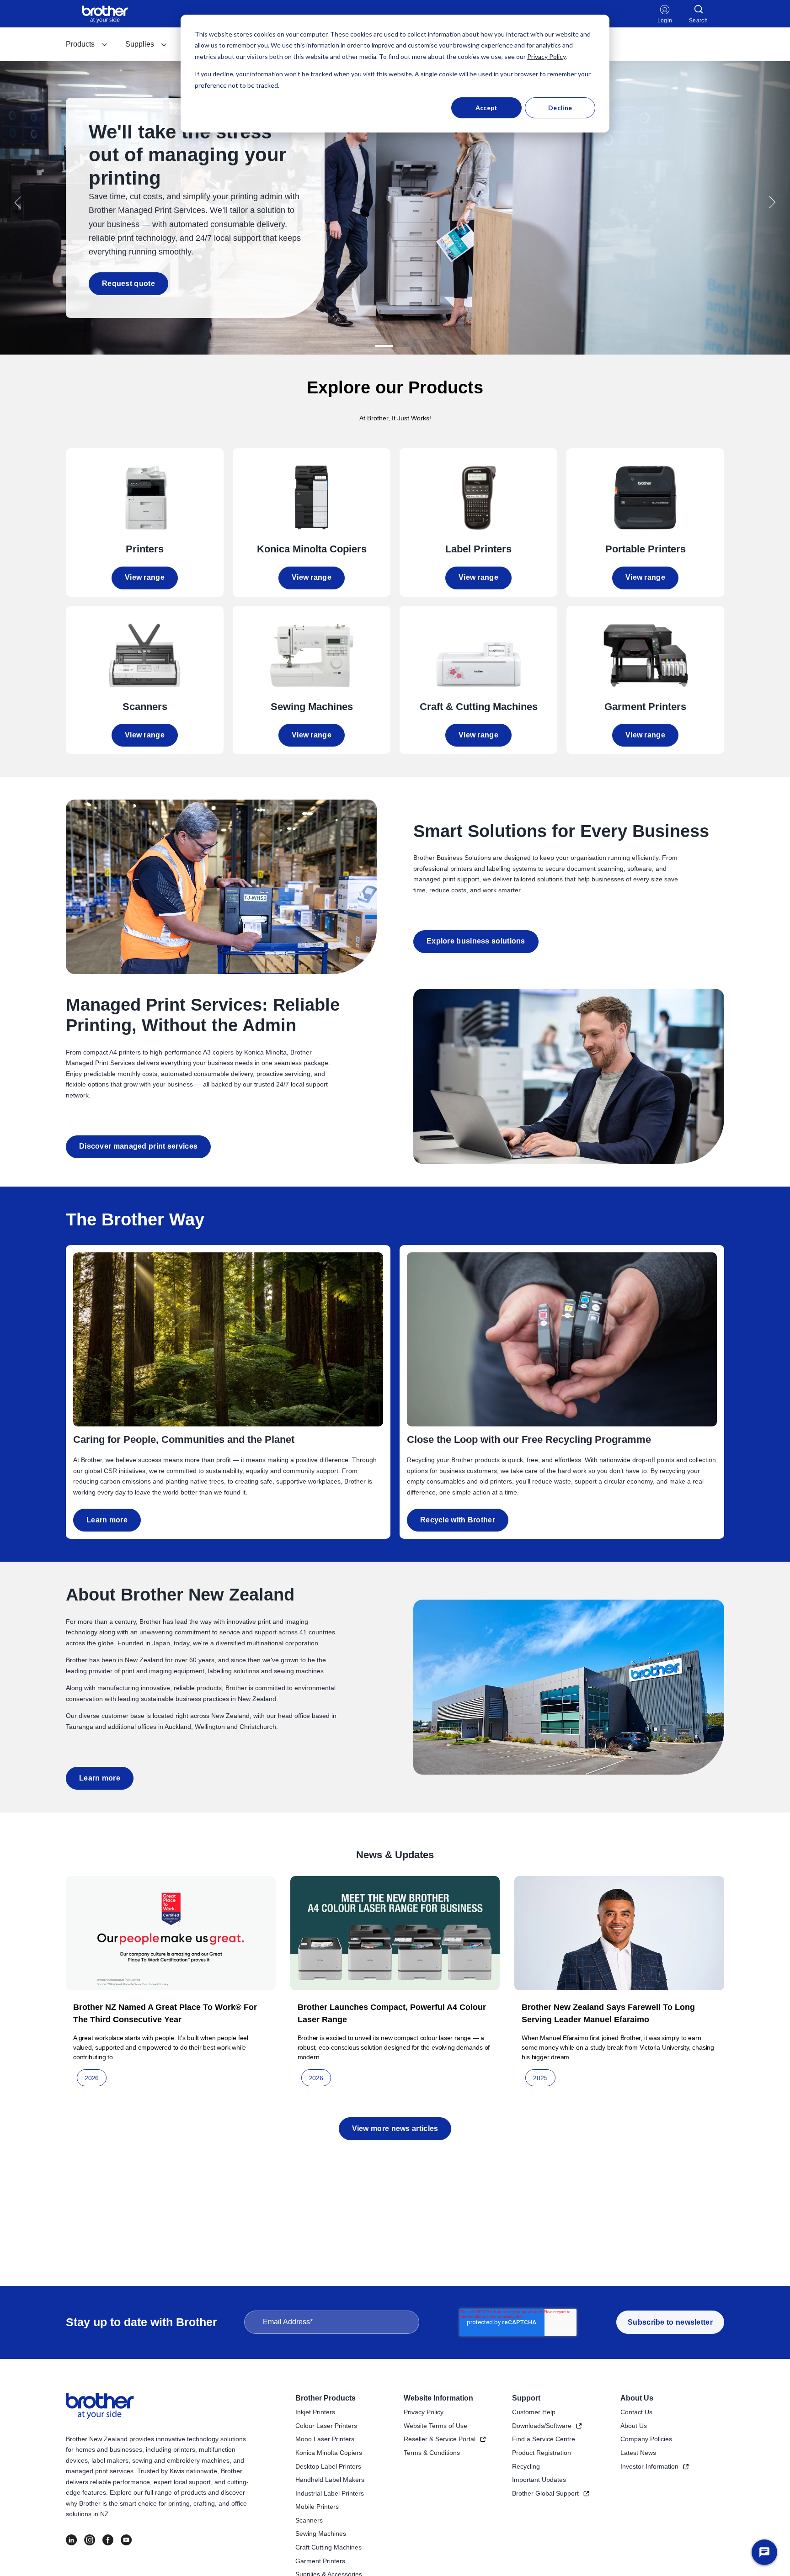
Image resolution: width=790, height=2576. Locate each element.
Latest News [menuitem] (638, 2453)
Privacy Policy (546, 56)
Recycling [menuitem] (526, 2466)
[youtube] (126, 2540)
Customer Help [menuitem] (534, 2412)
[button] (18, 202)
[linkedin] (71, 2540)
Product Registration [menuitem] (542, 2453)
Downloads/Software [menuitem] (542, 2426)
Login (665, 21)
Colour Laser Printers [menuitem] (326, 2426)
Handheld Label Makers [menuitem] (330, 2480)
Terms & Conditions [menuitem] (432, 2453)
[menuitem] (87, 44)
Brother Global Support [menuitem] (545, 2493)
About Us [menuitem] (637, 2398)
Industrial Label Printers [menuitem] (330, 2493)
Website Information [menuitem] (438, 2398)
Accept (487, 108)
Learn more (107, 1520)
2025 (540, 2078)
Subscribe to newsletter (670, 2322)
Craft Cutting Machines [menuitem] (328, 2547)
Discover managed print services (138, 1146)
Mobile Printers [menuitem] (317, 2507)
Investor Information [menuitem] (649, 2466)
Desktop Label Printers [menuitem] (328, 2466)
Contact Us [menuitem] (636, 2412)
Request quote (128, 284)
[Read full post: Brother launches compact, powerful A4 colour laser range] (395, 1933)
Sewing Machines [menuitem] (321, 2534)
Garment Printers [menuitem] (320, 2561)
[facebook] (108, 2540)
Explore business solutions (476, 941)
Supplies (140, 44)
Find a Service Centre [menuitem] (544, 2439)
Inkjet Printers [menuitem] (315, 2412)
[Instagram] (90, 2540)
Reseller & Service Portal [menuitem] (440, 2439)
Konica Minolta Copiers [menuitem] (329, 2453)
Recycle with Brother (458, 1520)
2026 (92, 2078)
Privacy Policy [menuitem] (424, 2412)
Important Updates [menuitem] (539, 2480)
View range (145, 577)
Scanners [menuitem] (309, 2520)
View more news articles (395, 2128)
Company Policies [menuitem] (646, 2439)
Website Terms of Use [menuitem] (435, 2426)
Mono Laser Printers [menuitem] (325, 2439)
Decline (560, 108)
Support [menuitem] (526, 2398)
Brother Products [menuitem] (326, 2398)
